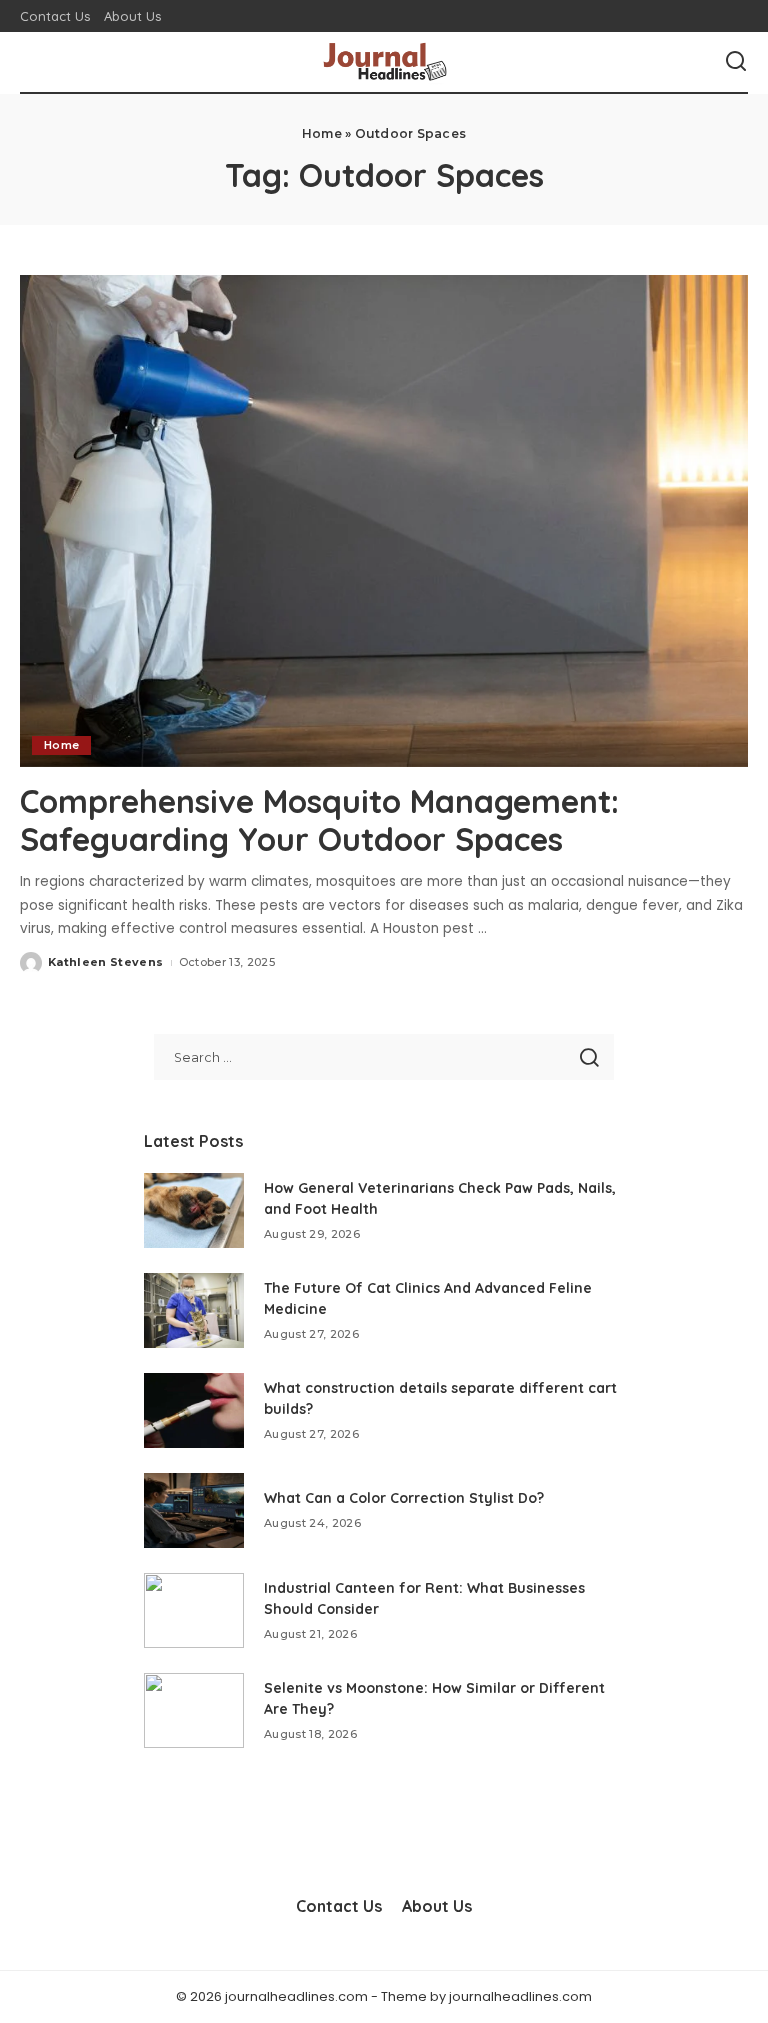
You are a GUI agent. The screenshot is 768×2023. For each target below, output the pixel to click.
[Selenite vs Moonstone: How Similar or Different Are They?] (194, 1710)
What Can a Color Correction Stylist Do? (404, 1498)
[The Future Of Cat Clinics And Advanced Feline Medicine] (194, 1310)
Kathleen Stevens (106, 962)
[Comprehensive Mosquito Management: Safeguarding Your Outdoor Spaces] (384, 521)
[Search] (736, 62)
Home (322, 133)
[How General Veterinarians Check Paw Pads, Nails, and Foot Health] (194, 1210)
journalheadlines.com (520, 1996)
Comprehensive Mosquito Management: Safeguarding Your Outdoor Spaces (319, 820)
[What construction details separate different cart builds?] (194, 1410)
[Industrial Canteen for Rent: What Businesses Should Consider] (194, 1610)
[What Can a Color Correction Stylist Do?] (194, 1510)
